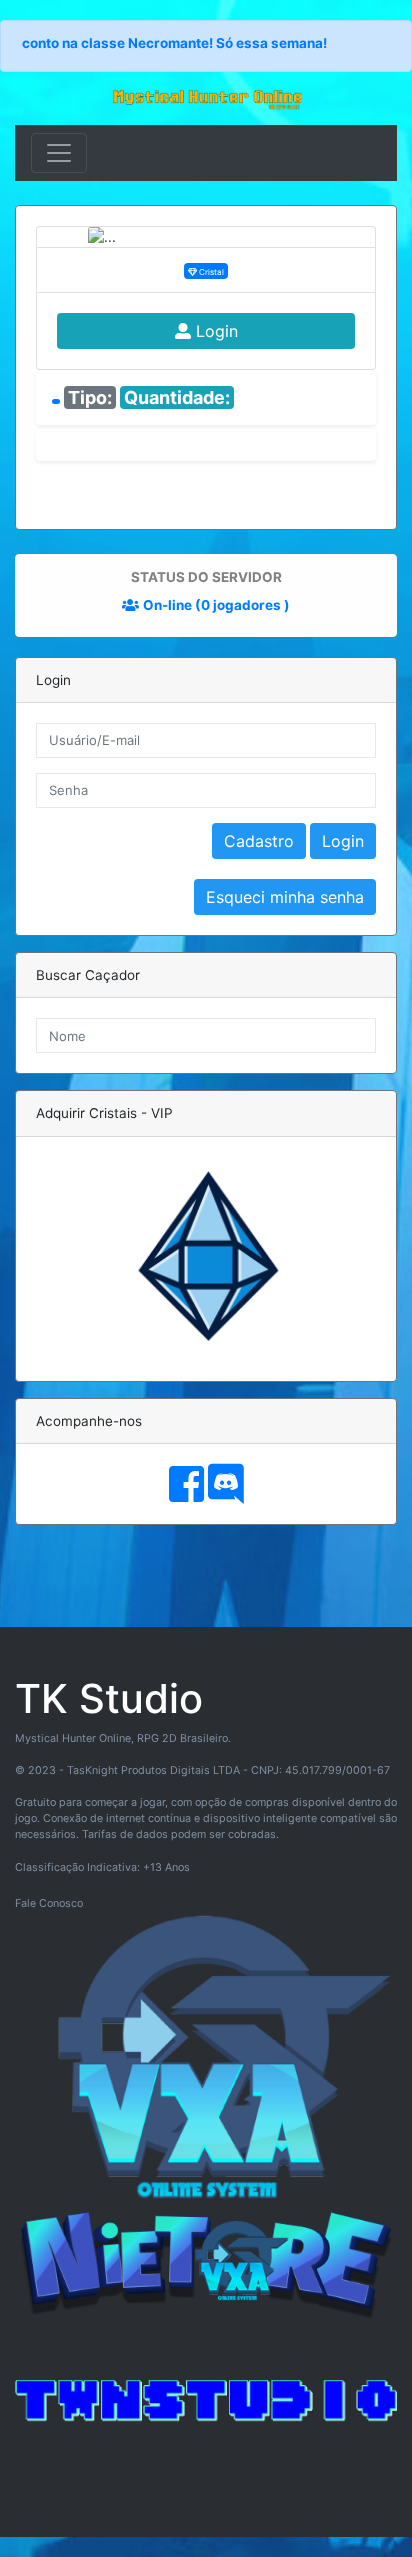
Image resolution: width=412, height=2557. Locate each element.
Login (214, 331)
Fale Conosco (49, 1903)
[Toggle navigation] (59, 153)
